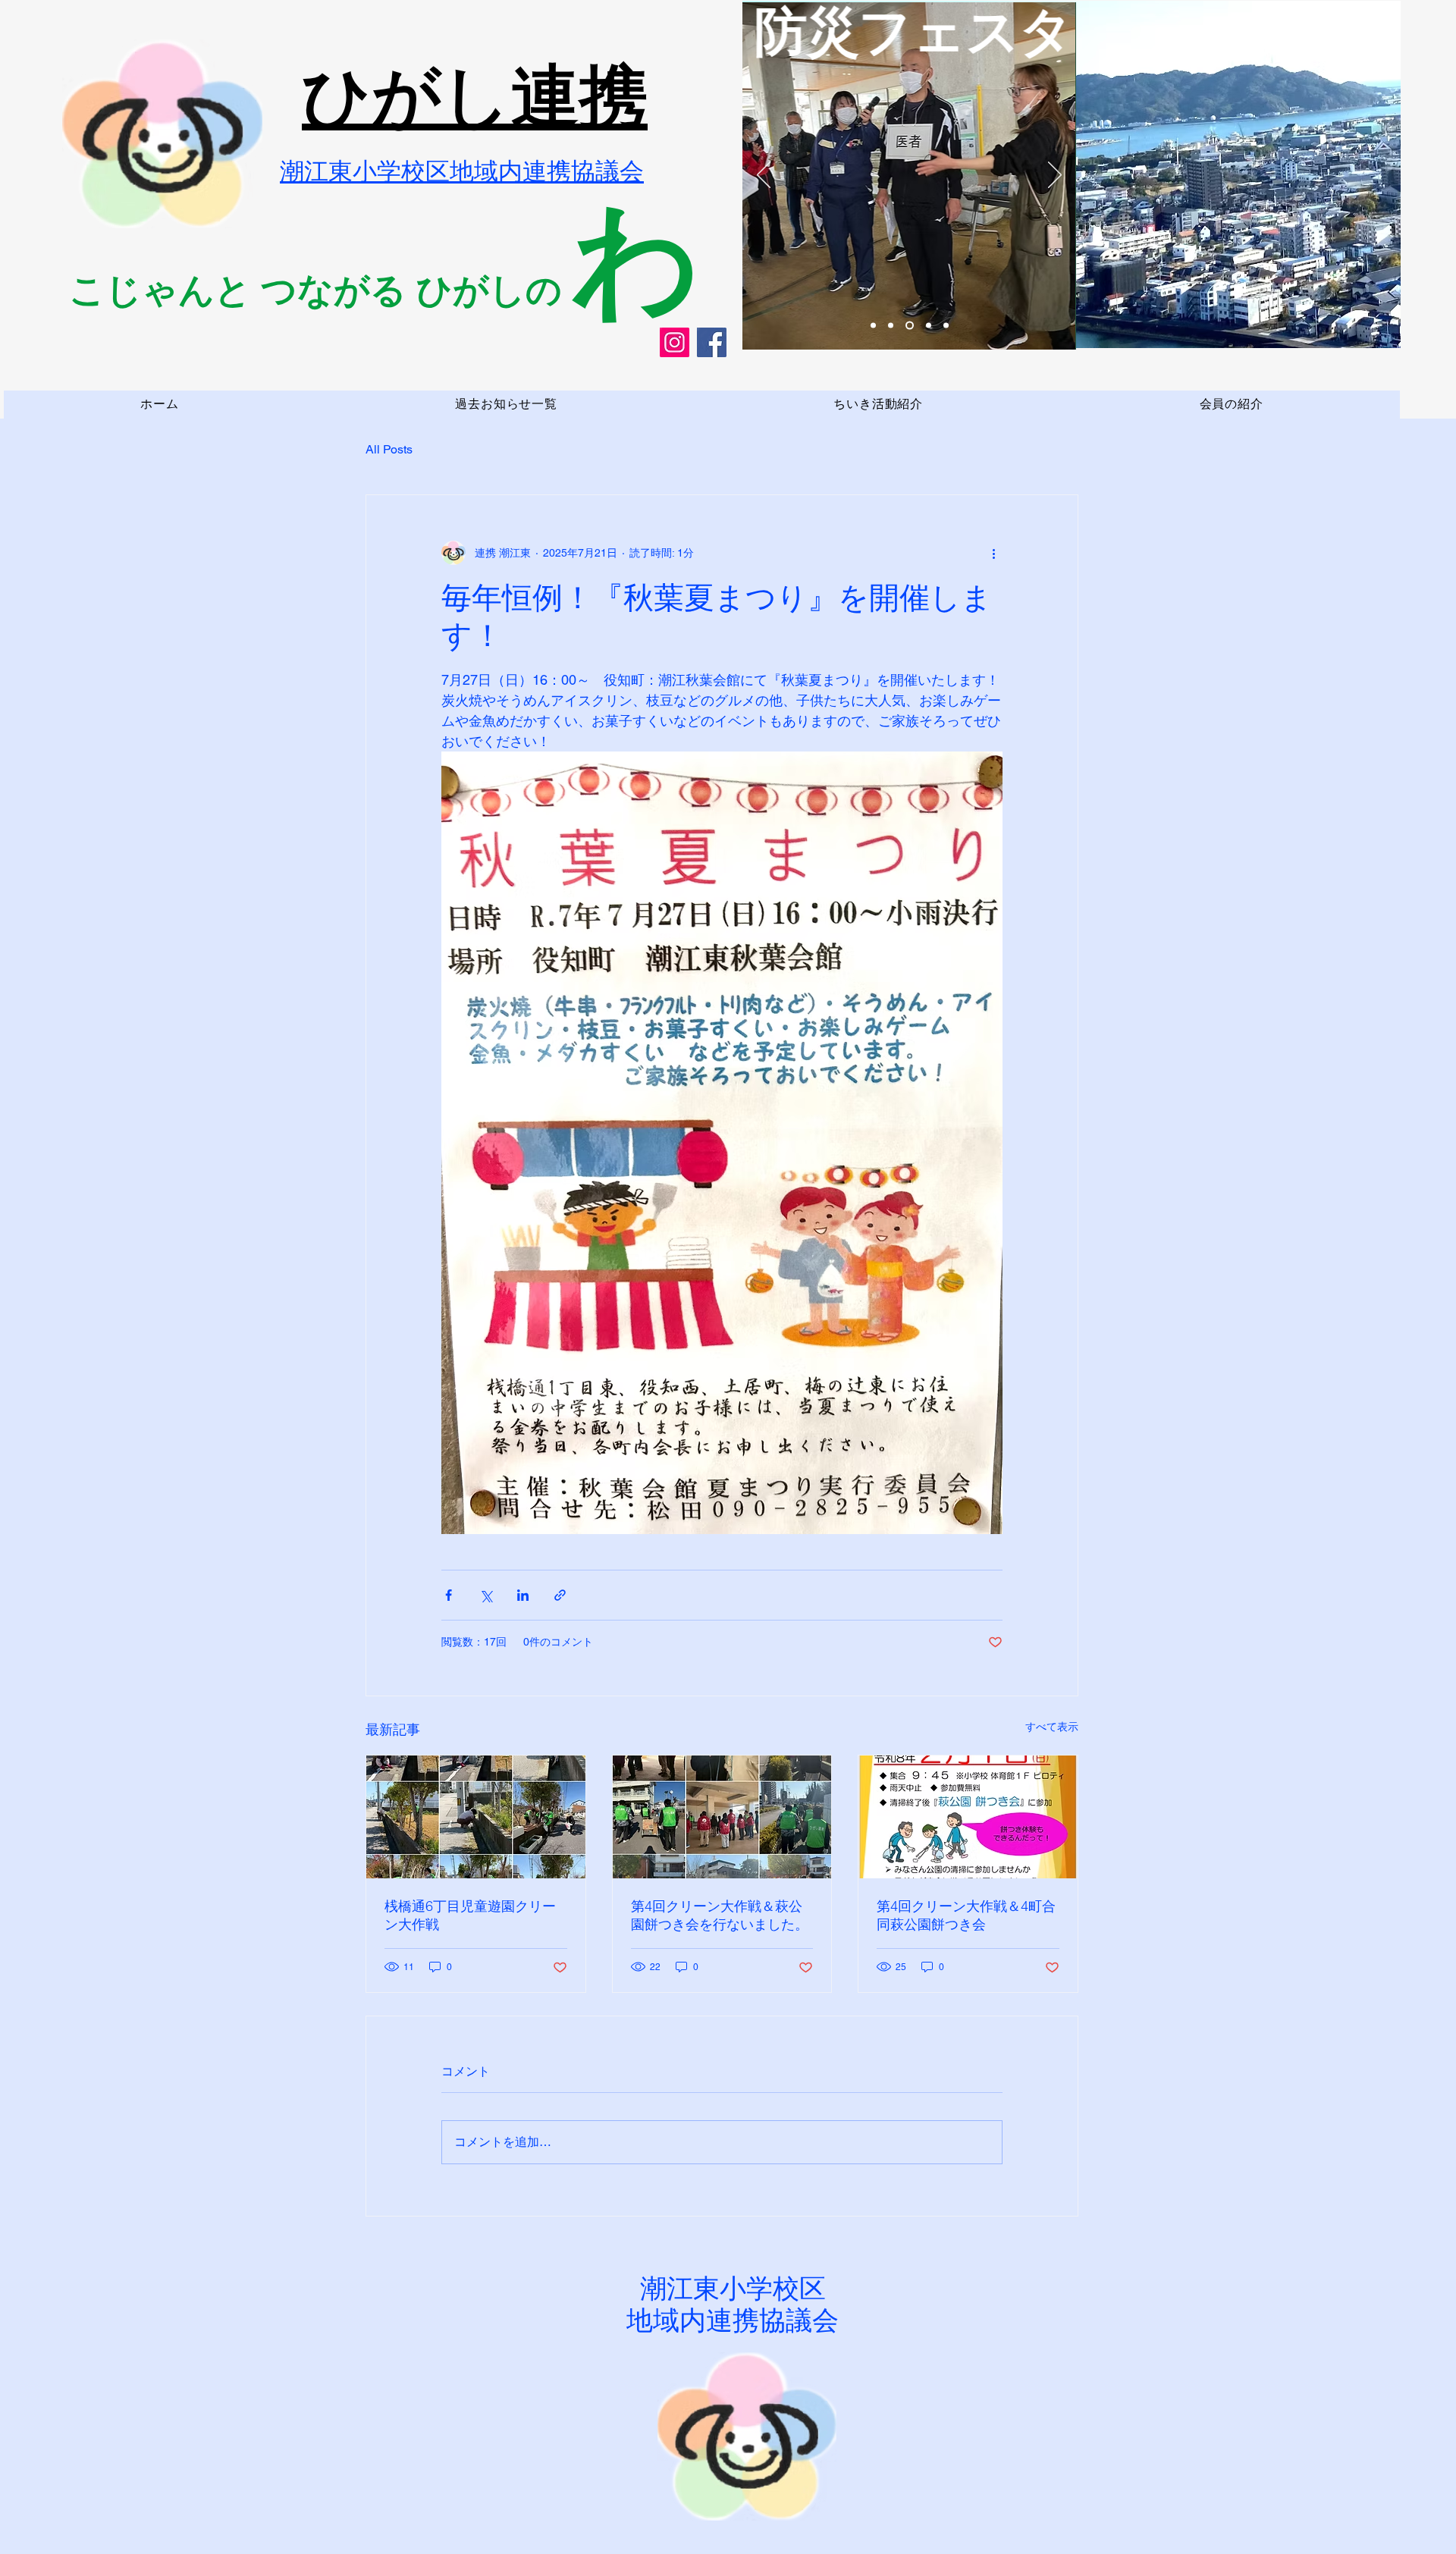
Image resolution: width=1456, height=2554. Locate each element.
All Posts (389, 449)
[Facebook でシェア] (449, 1595)
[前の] (764, 176)
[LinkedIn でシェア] (523, 1595)
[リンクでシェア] (560, 1595)
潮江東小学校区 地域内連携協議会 (733, 2304)
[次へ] (1055, 176)
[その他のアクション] (993, 553)
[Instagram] (675, 342)
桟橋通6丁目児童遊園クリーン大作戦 (470, 1915)
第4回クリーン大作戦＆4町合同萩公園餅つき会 (966, 1915)
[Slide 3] (873, 326)
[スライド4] (929, 326)
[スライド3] (910, 326)
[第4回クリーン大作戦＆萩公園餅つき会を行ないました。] (722, 1817)
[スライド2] (891, 326)
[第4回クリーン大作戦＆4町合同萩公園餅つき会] (968, 1817)
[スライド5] (946, 326)
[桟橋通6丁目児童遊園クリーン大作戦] (476, 1817)
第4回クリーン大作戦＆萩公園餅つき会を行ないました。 (720, 1915)
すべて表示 (1052, 1727)
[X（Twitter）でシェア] (486, 1595)
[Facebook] (712, 342)
